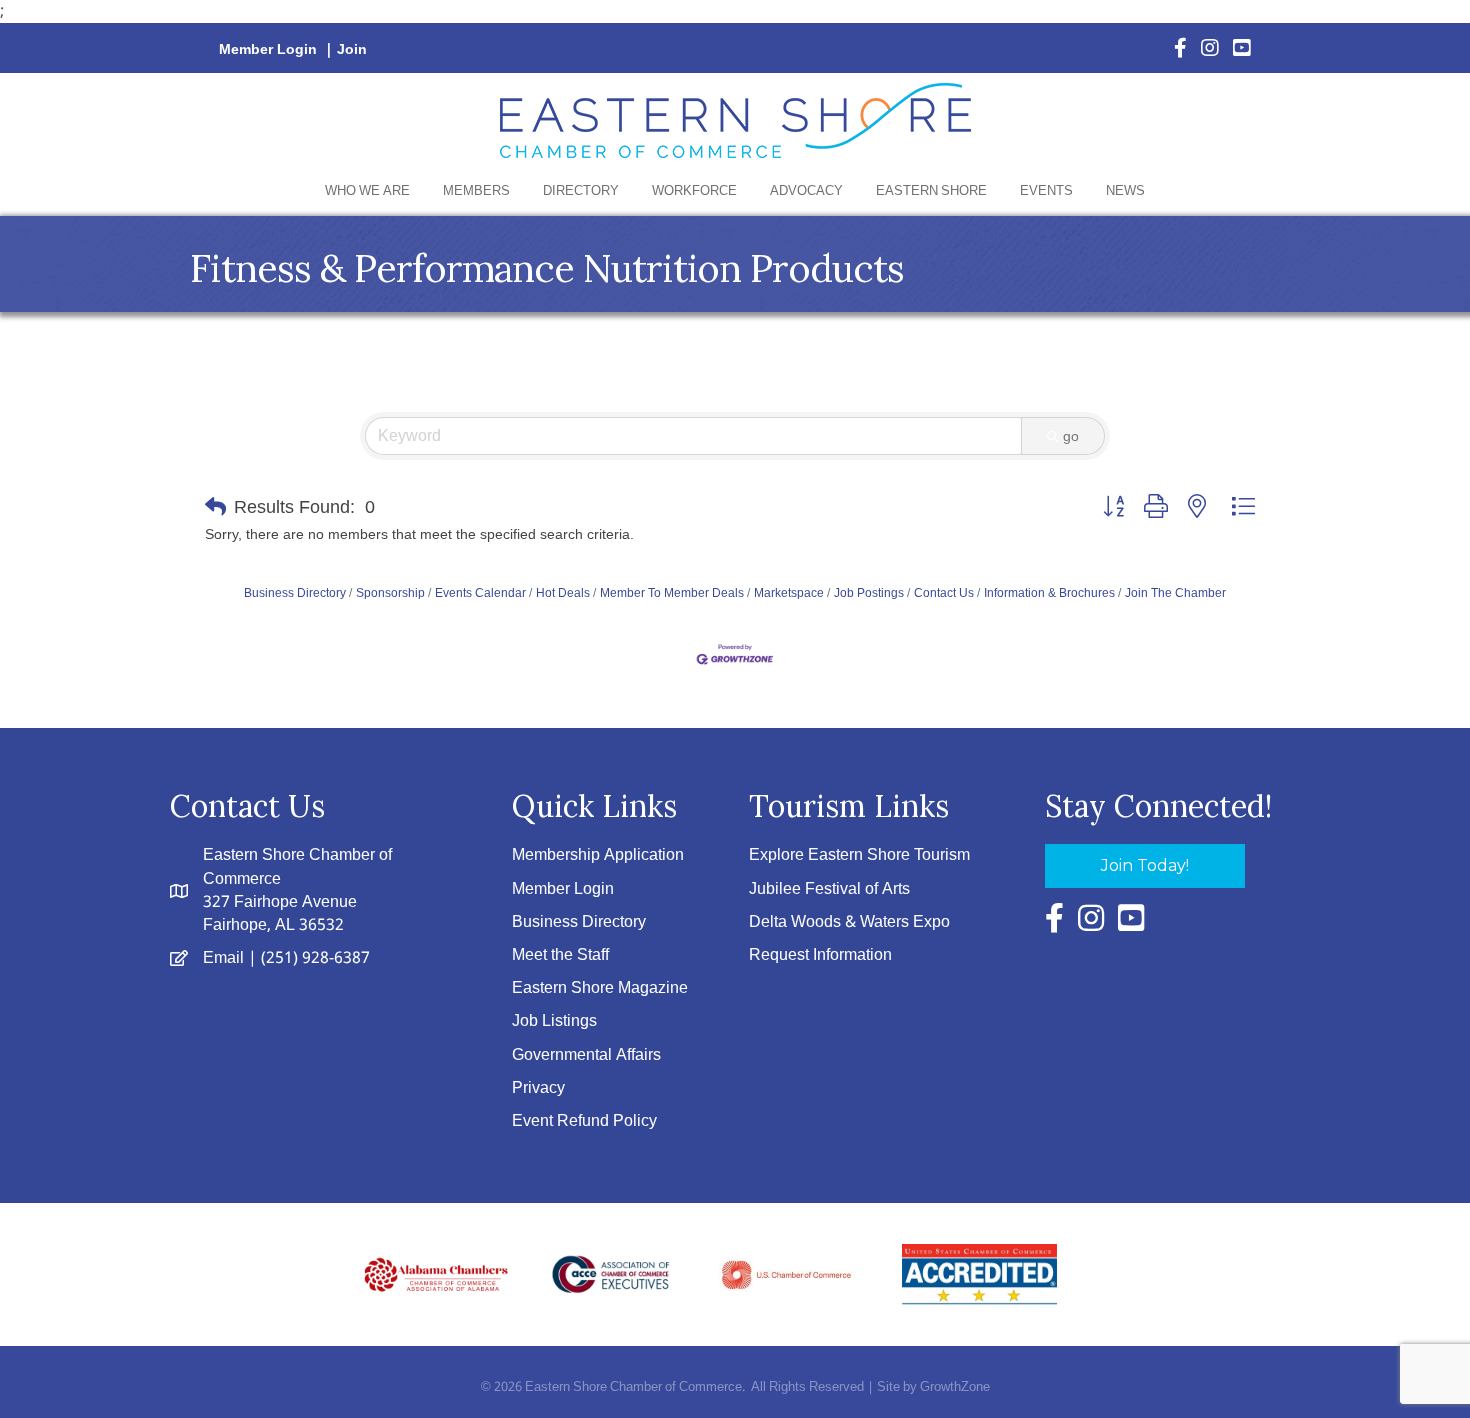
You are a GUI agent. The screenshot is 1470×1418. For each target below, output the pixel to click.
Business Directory (295, 593)
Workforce (694, 191)
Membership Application (598, 855)
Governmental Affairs (586, 1055)
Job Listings (554, 1021)
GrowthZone (955, 1387)
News (1125, 191)
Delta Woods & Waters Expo (849, 922)
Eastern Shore (931, 191)
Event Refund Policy (584, 1121)
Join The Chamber (1175, 593)
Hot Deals (563, 593)
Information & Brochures (1049, 593)
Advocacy (806, 191)
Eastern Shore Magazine (600, 988)
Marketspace (789, 593)
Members (476, 191)
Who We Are (367, 191)
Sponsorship (390, 593)
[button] (215, 507)
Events (1046, 191)
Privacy (538, 1088)
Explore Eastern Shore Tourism (859, 855)
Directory (581, 191)
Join (352, 50)
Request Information (820, 955)
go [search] (1071, 436)
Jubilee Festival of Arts (829, 889)
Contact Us (944, 593)
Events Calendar (480, 593)
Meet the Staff (560, 955)
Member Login (268, 50)
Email (223, 958)
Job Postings (869, 593)
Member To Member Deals (672, 593)
